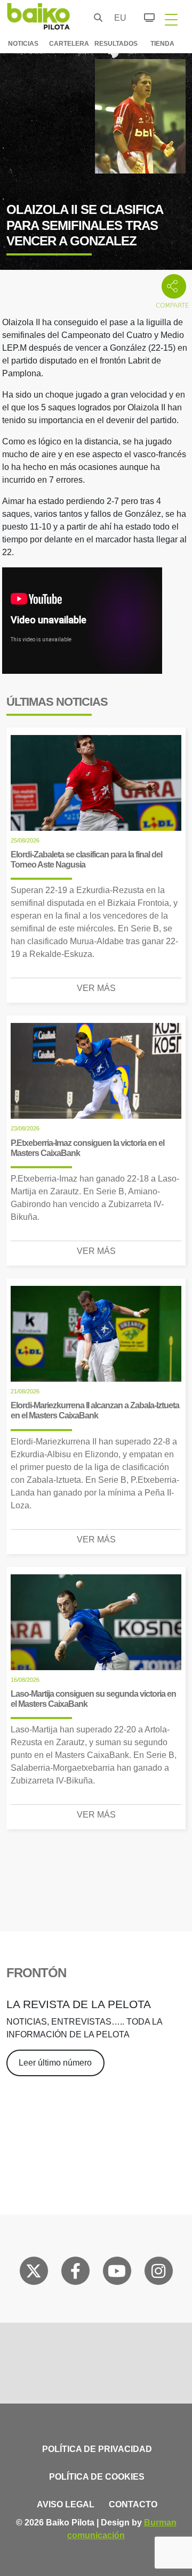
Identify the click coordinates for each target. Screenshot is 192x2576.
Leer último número (55, 2063)
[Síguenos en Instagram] (158, 2273)
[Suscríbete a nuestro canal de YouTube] (117, 2273)
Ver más (96, 988)
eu (117, 18)
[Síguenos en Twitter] (34, 2273)
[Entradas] (143, 16)
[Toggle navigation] (171, 19)
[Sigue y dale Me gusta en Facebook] (75, 2273)
